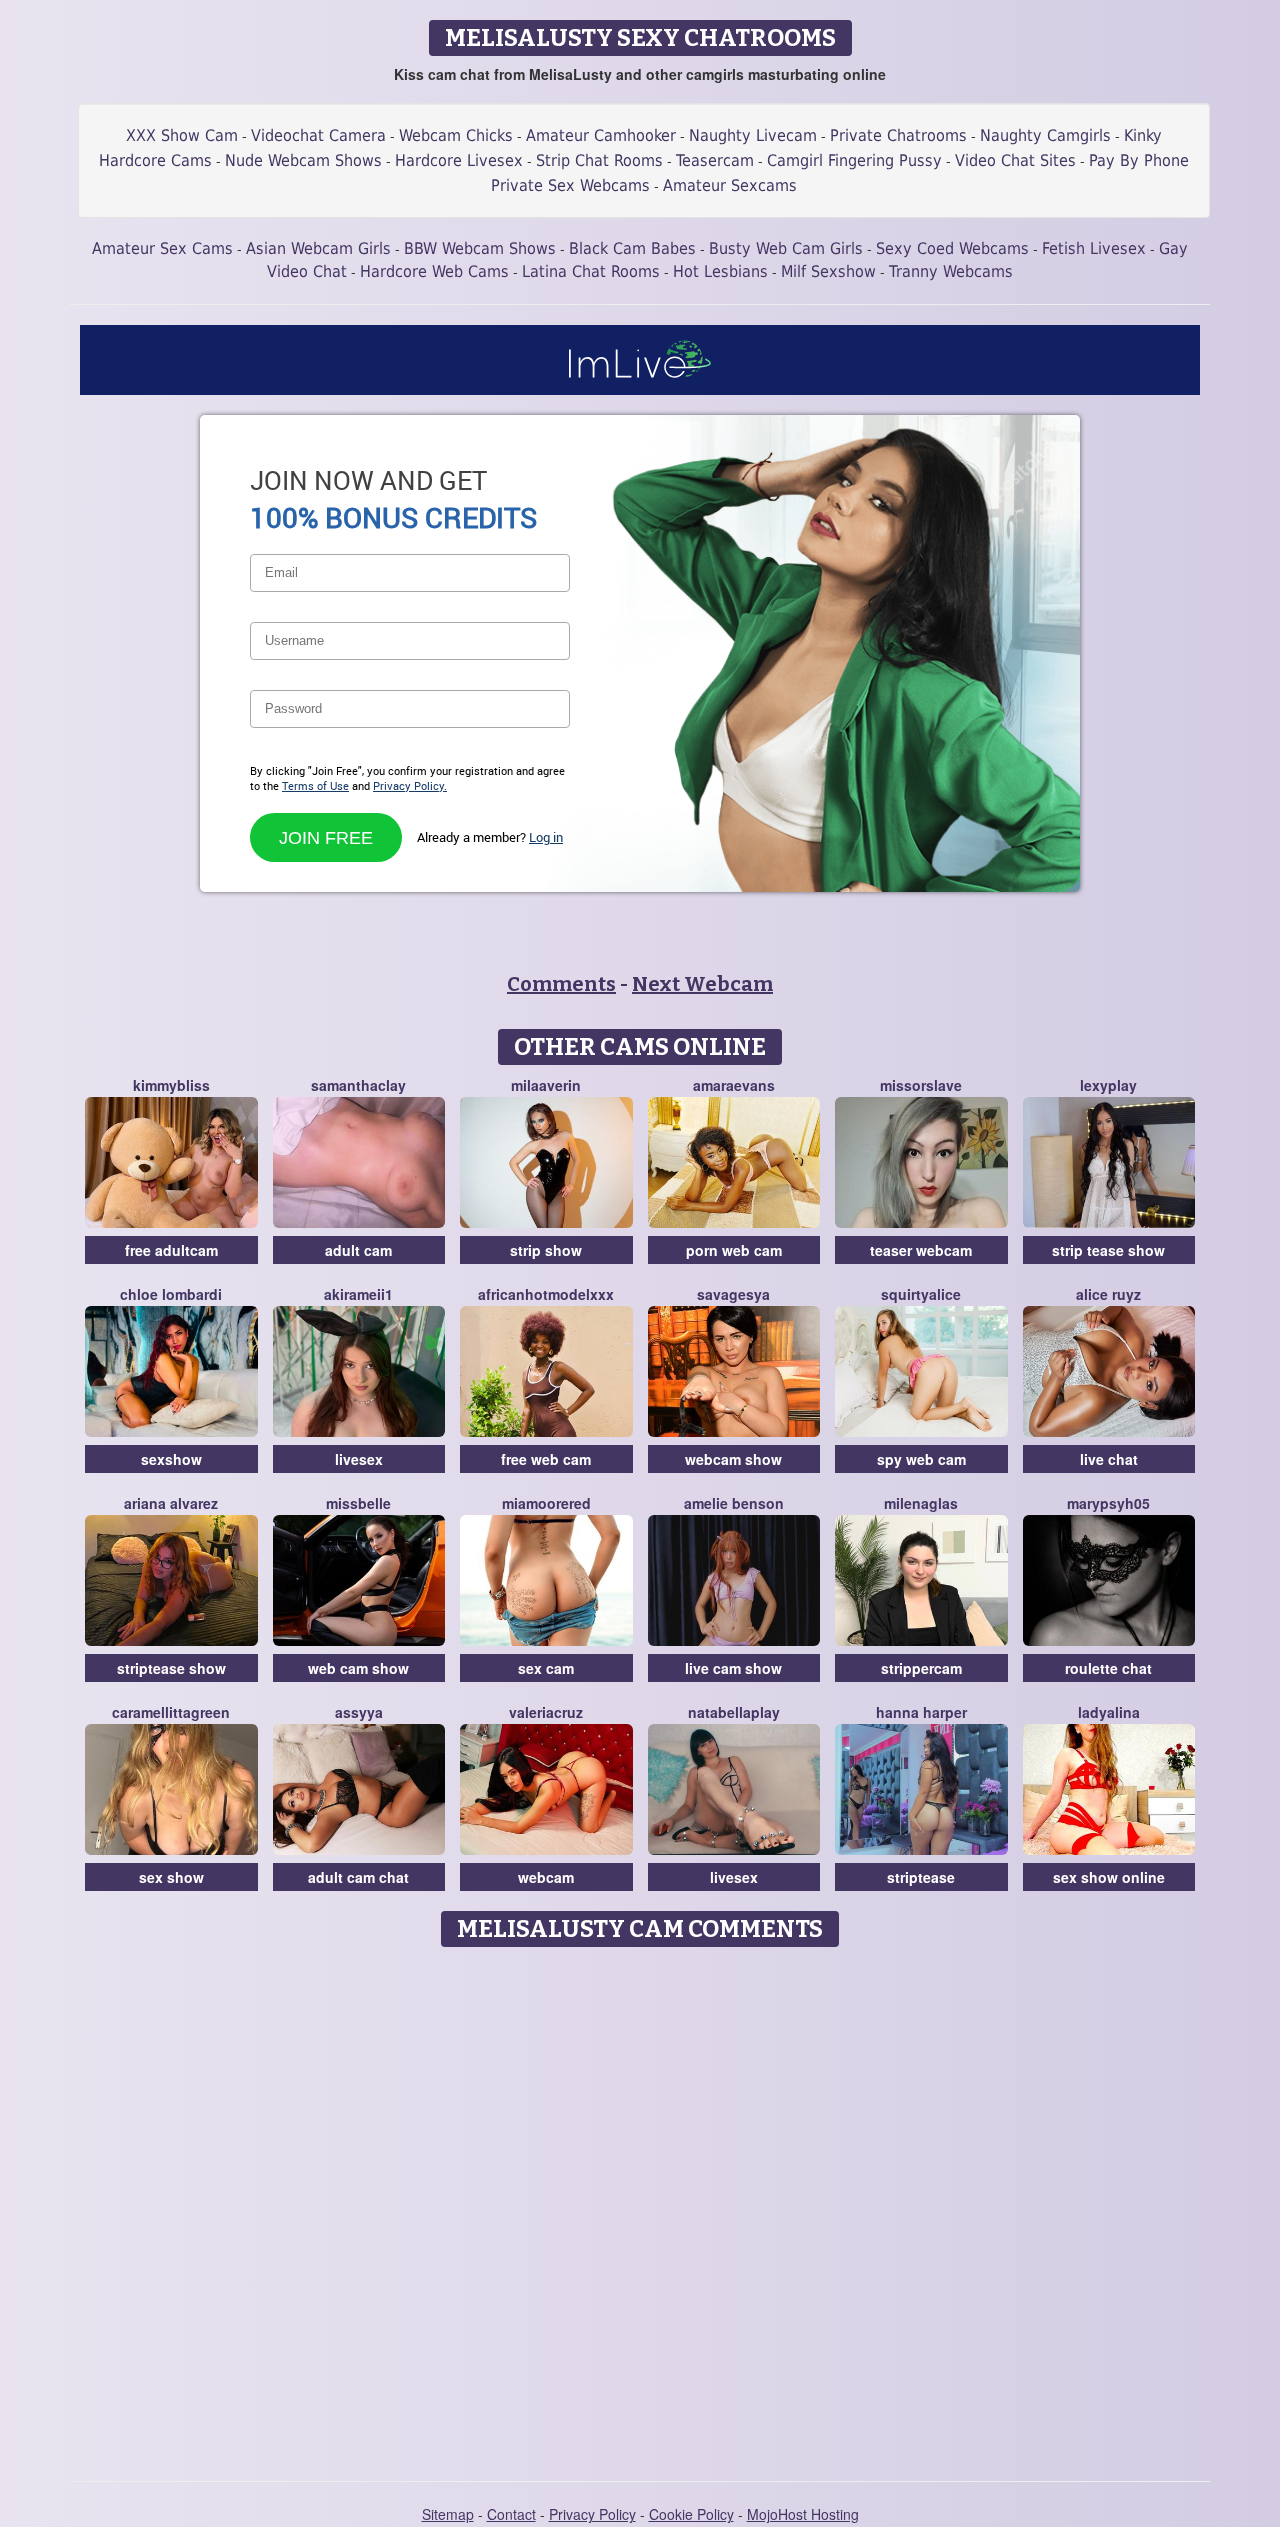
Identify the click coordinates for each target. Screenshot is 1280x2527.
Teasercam (715, 160)
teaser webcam (921, 1250)
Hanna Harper (921, 1712)
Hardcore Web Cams (434, 271)
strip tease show (1108, 1250)
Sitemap (448, 2514)
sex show (171, 1877)
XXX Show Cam (182, 135)
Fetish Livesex (1094, 248)
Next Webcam (702, 984)
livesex (359, 1459)
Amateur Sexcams (730, 185)
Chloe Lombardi (171, 1294)
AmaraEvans (734, 1085)
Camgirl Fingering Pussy (854, 160)
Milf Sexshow (828, 271)
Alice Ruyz (1108, 1294)
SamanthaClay (358, 1085)
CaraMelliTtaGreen (171, 1712)
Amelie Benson (734, 1503)
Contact (511, 2514)
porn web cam (734, 1250)
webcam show (733, 1459)
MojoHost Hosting (803, 2514)
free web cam (546, 1459)
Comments (561, 984)
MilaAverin (546, 1085)
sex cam (546, 1668)
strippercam (921, 1668)
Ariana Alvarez (171, 1503)
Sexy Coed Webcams (952, 248)
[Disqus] (640, 2207)
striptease (921, 1877)
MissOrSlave (921, 1085)
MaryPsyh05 (1108, 1503)
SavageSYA (733, 1294)
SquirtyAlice (921, 1294)
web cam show (358, 1668)
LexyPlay (1108, 1085)
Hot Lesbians (720, 271)
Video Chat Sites (1015, 160)
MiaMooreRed (546, 1503)
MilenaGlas (921, 1503)
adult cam (358, 1250)
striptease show (171, 1668)
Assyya (359, 1712)
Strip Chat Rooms (599, 160)
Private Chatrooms (898, 135)
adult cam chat (358, 1877)
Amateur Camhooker (601, 135)
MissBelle (358, 1503)
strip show (546, 1250)
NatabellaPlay (734, 1712)
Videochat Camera (318, 135)
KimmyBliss (171, 1085)
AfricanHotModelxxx (546, 1294)
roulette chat (1108, 1668)
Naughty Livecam (753, 135)
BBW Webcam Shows (480, 248)
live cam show (733, 1668)
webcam (546, 1877)
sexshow (171, 1459)
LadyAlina (1109, 1712)
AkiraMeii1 (358, 1294)
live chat (1109, 1459)
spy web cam (921, 1459)
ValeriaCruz (546, 1712)
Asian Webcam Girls (318, 248)
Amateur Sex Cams (162, 248)
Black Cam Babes (632, 248)
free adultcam (171, 1250)
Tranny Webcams (951, 271)
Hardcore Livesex (459, 160)
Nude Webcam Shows (303, 160)
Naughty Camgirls (1045, 135)
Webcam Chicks (456, 135)
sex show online (1109, 1877)
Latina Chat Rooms (591, 271)
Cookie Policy (691, 2514)
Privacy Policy (592, 2514)
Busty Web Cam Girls (786, 248)
